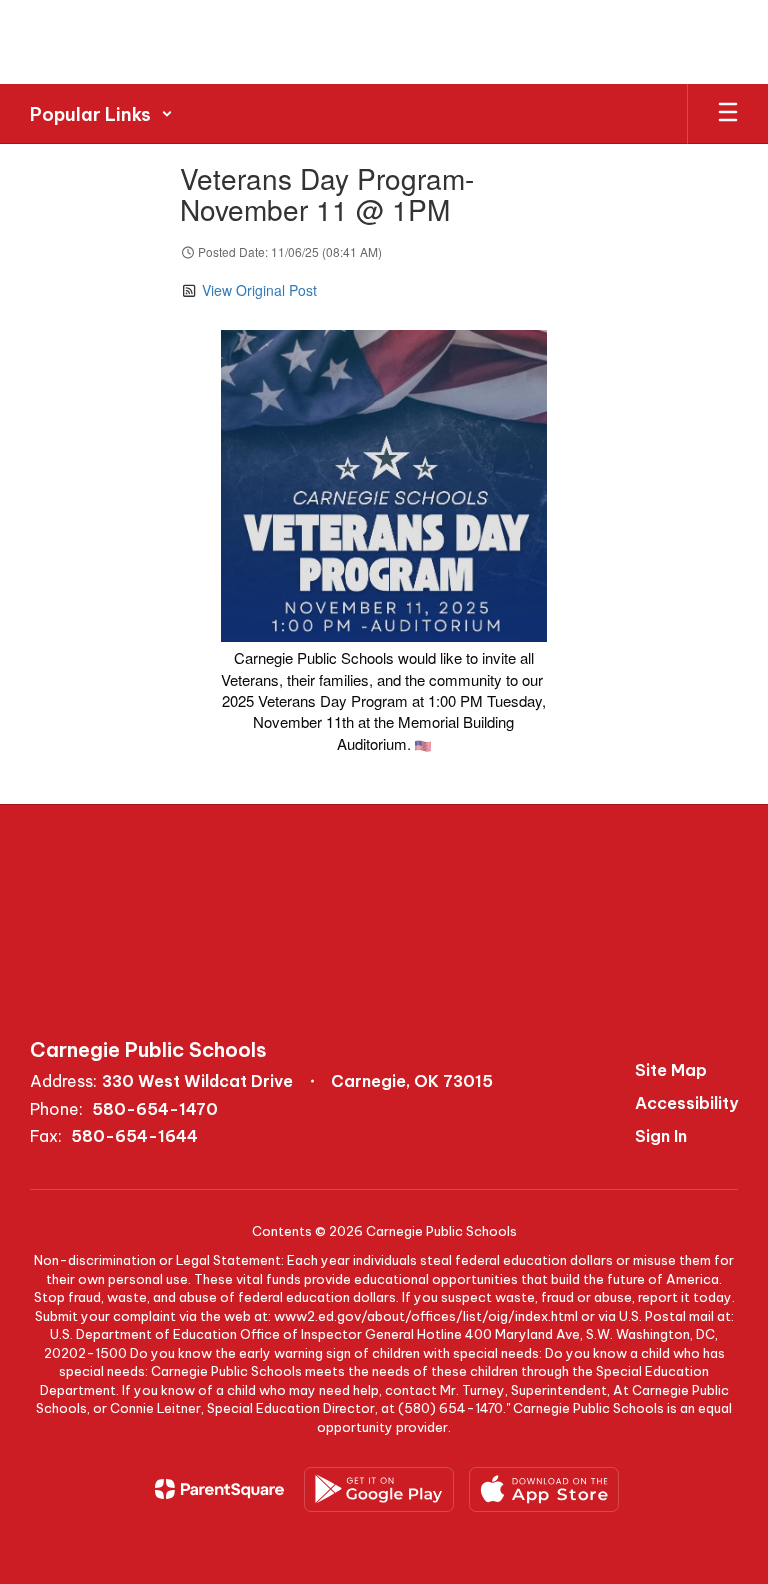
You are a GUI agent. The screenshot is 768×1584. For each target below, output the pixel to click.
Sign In (661, 1136)
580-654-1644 (134, 1136)
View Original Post (259, 290)
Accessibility (686, 1103)
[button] (101, 114)
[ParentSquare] (219, 1489)
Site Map (671, 1070)
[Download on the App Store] (544, 1489)
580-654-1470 (155, 1109)
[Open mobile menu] (728, 114)
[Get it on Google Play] (379, 1489)
